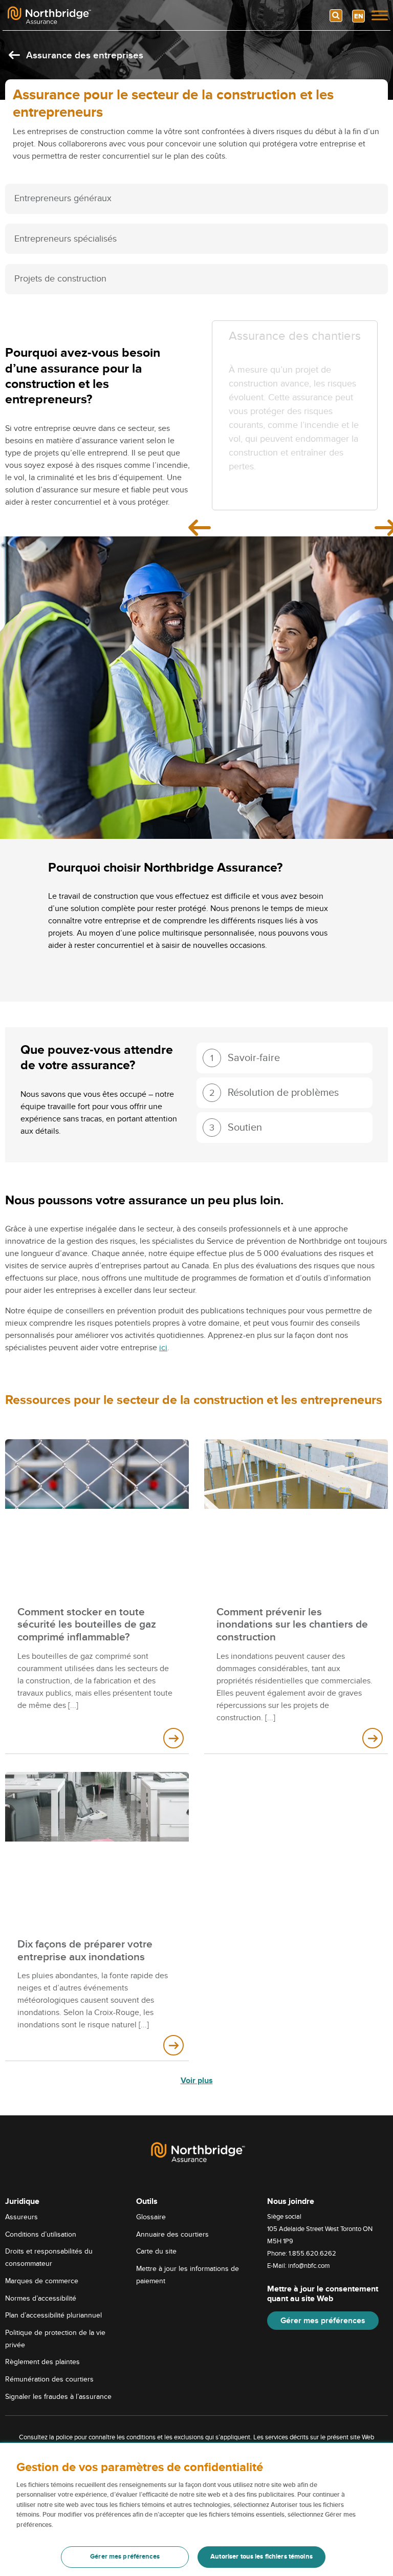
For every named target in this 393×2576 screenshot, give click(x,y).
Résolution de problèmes (274, 1093)
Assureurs (21, 2217)
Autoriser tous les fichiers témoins (261, 2557)
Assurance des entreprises (83, 56)
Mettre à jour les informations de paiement (188, 2275)
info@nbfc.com (309, 2266)
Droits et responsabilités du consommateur (49, 2257)
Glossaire (151, 2217)
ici (163, 1348)
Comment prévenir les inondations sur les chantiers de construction (292, 1625)
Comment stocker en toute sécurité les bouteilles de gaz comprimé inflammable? (87, 1625)
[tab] (196, 199)
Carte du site (156, 2251)
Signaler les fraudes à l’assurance (58, 2397)
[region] (196, 2509)
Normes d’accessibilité (41, 2298)
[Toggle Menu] (380, 15)
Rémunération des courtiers (49, 2379)
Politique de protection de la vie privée (55, 2339)
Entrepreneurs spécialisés (65, 239)
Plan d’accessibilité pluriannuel (53, 2315)
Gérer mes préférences (323, 2321)
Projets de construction (60, 279)
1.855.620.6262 (312, 2254)
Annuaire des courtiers (172, 2234)
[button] (285, 1058)
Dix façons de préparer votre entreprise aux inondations (85, 1951)
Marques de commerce (42, 2281)
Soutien (236, 1128)
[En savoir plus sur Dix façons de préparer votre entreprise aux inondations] (173, 2045)
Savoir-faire (245, 1058)
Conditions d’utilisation (41, 2234)
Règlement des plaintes (42, 2362)
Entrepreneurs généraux (63, 198)
